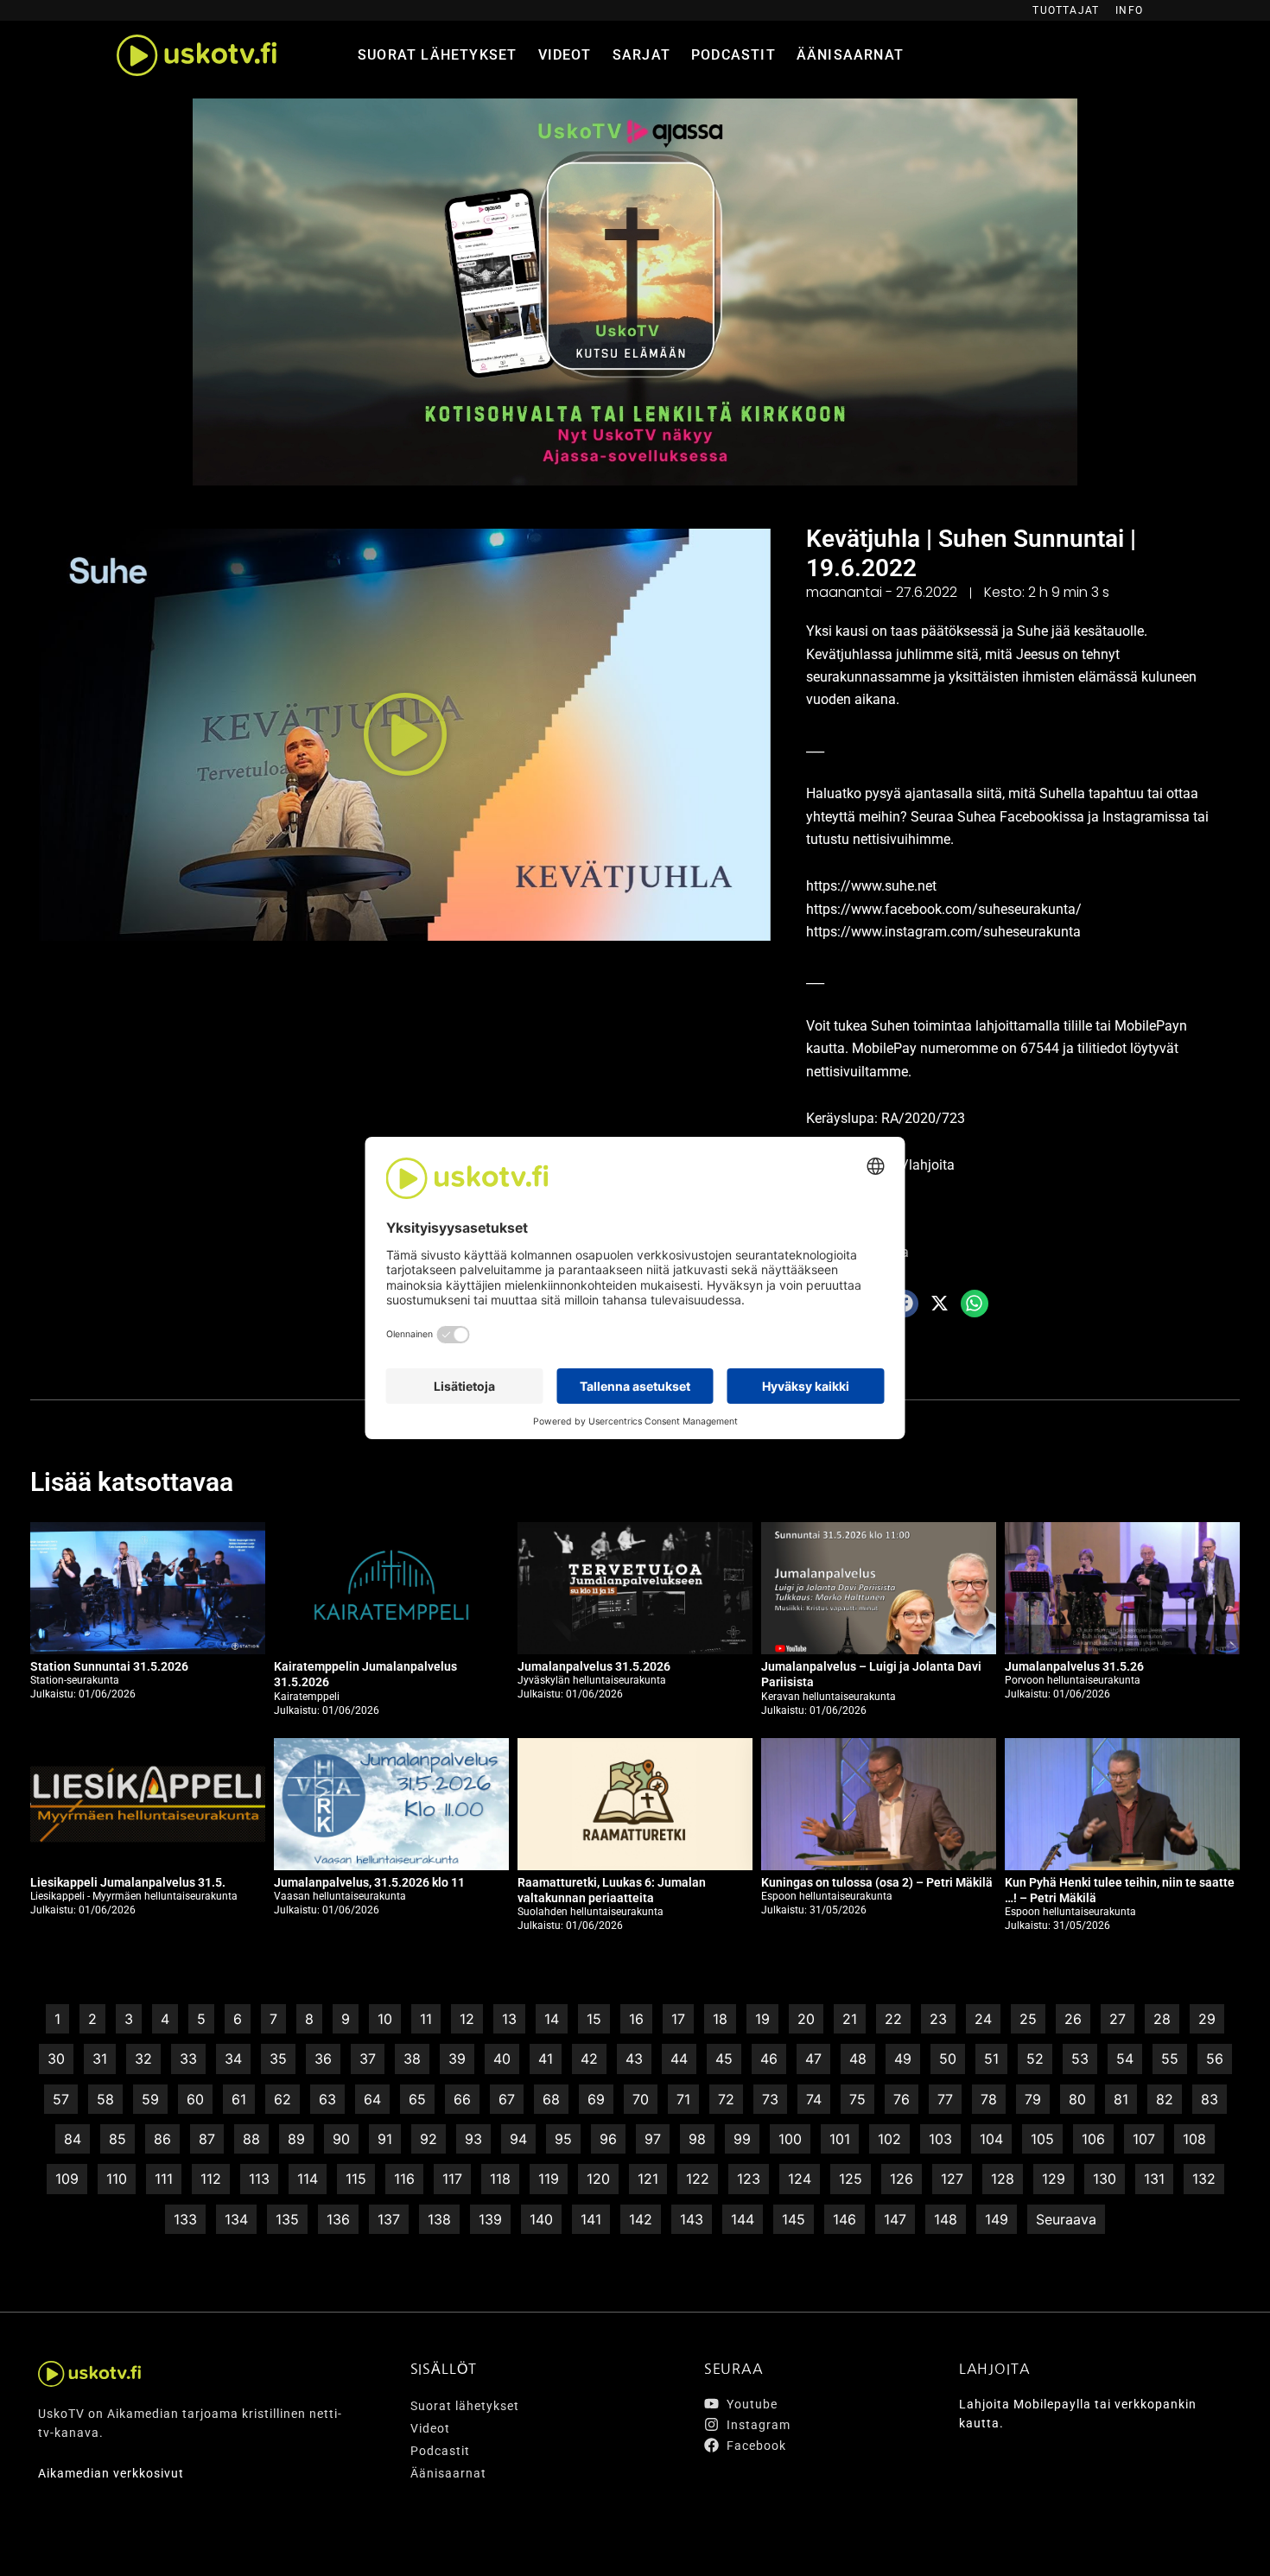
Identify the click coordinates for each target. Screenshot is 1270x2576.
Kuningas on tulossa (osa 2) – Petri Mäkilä (877, 1882)
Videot (565, 55)
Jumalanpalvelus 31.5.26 (1074, 1666)
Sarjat (641, 55)
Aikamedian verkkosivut (111, 2473)
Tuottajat (1066, 10)
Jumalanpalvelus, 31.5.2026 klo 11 (369, 1882)
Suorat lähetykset (437, 55)
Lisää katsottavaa (132, 1482)
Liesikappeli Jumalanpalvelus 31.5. (128, 1882)
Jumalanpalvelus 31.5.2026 (594, 1666)
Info (1129, 10)
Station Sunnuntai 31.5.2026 (109, 1666)
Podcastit (733, 55)
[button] (405, 735)
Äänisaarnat (850, 55)
